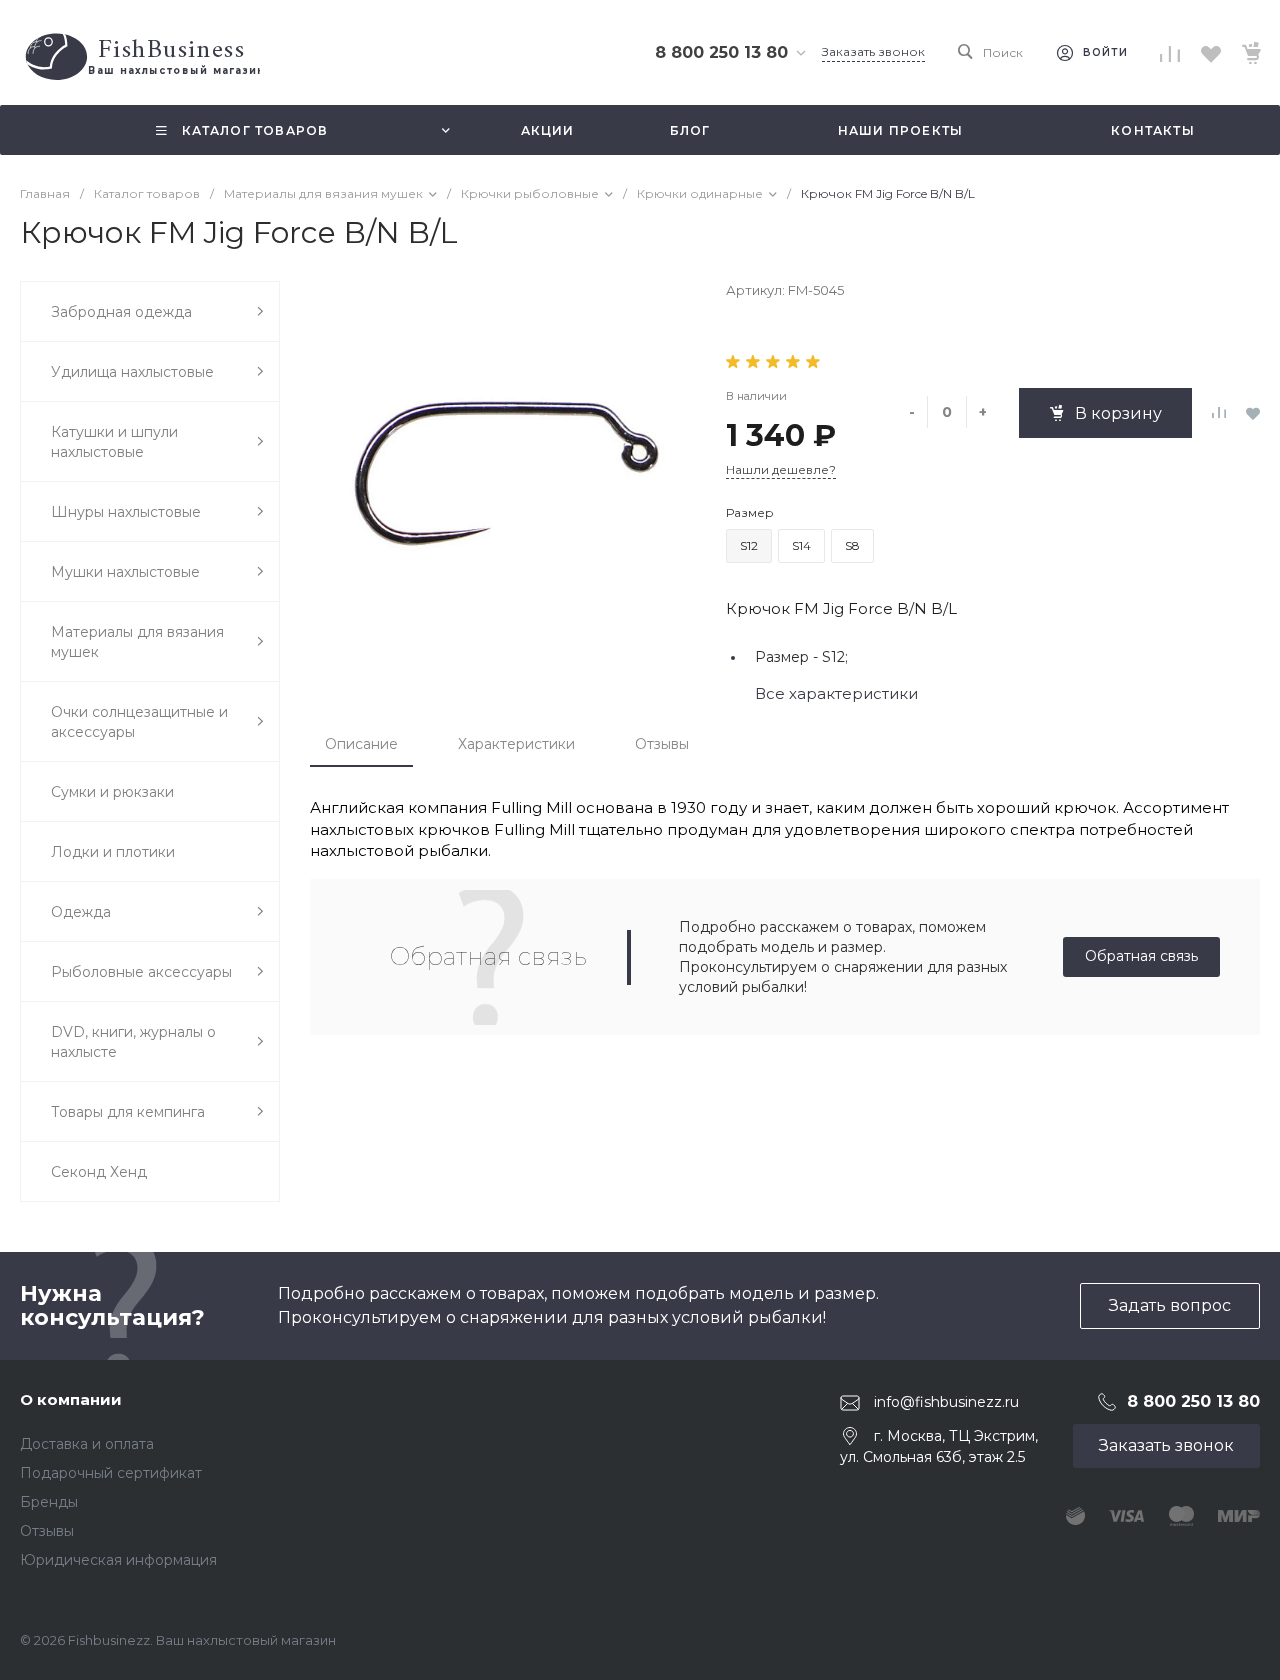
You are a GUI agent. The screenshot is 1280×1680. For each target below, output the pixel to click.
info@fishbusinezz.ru (946, 1402)
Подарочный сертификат (111, 1473)
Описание (361, 744)
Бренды (49, 1502)
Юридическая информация (118, 1560)
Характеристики (516, 744)
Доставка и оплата (87, 1444)
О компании (71, 1399)
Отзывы (662, 744)
